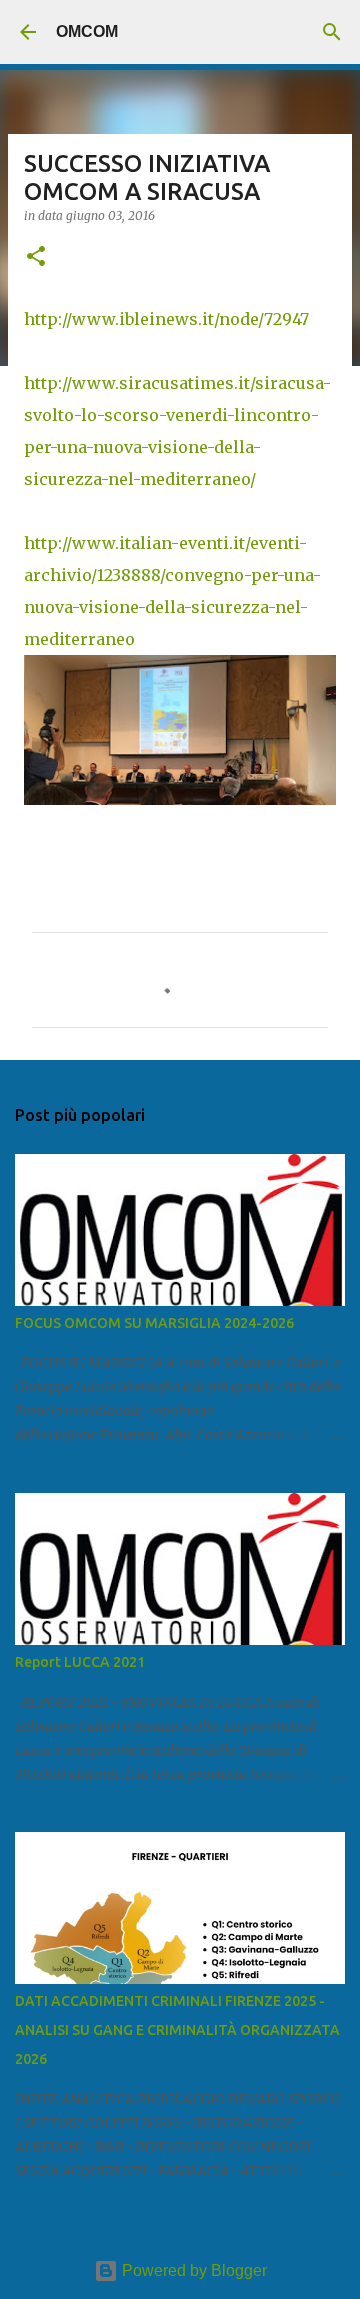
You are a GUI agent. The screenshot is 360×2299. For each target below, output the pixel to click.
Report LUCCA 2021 (80, 1662)
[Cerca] (332, 32)
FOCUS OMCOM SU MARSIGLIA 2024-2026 (154, 1323)
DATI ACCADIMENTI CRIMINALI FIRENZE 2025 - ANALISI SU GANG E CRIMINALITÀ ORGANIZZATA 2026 (177, 2030)
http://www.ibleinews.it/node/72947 (166, 319)
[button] (36, 257)
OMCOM (87, 31)
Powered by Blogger (192, 2270)
